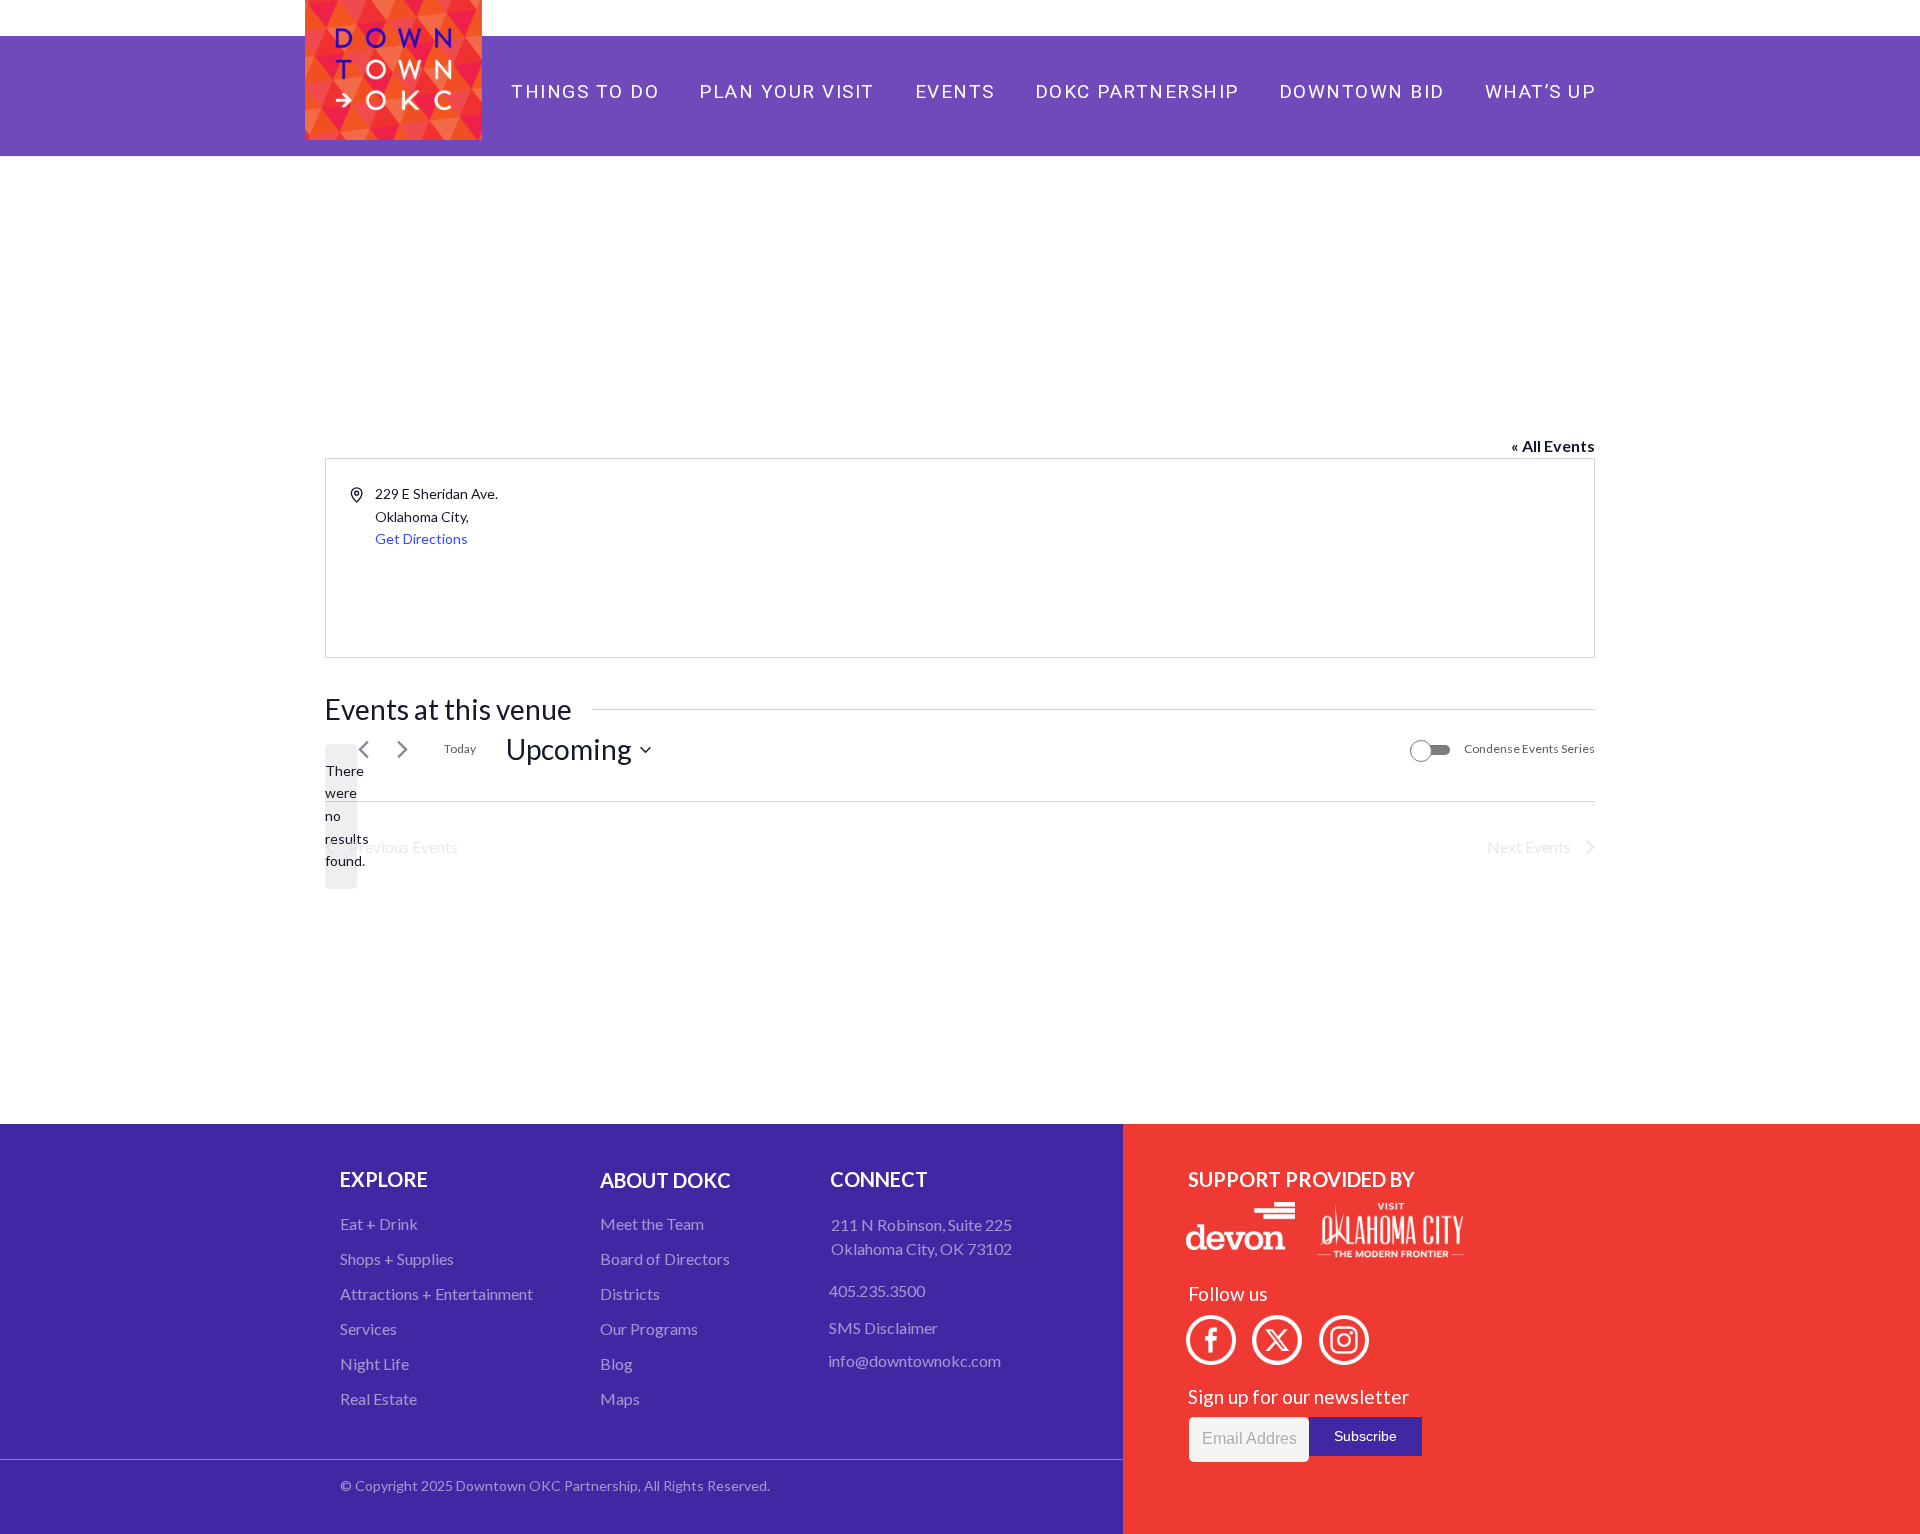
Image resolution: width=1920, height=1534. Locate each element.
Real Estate (378, 1398)
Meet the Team (652, 1223)
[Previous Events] (363, 750)
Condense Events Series (1529, 748)
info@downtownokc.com (914, 1360)
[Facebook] (1526, 18)
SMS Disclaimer (883, 1327)
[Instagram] (1590, 18)
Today (460, 748)
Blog (616, 1363)
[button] (1053, 91)
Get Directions (421, 538)
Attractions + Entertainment (436, 1293)
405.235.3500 (877, 1290)
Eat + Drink (379, 1223)
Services (368, 1328)
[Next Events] (402, 750)
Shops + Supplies (397, 1258)
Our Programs (649, 1328)
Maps (620, 1398)
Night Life (374, 1363)
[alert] (341, 816)
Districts (630, 1293)
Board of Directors (665, 1258)
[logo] (393, 70)
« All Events (1553, 445)
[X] (1558, 18)
